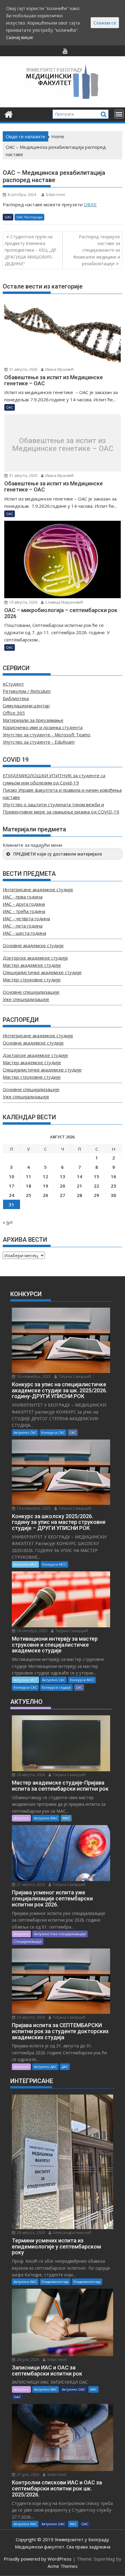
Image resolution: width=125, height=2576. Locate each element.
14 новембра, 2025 (33, 1508)
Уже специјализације (26, 999)
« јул (8, 1222)
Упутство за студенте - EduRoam (39, 742)
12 (46, 1176)
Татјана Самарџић (74, 1376)
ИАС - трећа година (24, 911)
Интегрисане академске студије (38, 889)
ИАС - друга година (24, 904)
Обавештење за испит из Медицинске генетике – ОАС (63, 445)
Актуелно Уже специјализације (60, 1934)
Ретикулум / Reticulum (27, 691)
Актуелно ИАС (25, 2282)
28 (79, 1195)
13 (62, 1176)
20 (62, 1186)
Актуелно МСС (25, 1564)
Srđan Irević (56, 195)
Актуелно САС (25, 1432)
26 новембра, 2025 (33, 1376)
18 (29, 1186)
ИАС (93, 2389)
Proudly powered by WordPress (38, 2559)
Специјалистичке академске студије (42, 972)
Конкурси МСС (54, 1564)
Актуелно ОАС (74, 2389)
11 (29, 1176)
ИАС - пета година (23, 926)
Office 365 (14, 713)
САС (73, 1432)
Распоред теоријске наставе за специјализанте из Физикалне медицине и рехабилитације (97, 250)
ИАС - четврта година (26, 918)
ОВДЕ (90, 204)
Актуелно (21, 1818)
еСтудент (13, 684)
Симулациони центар (26, 706)
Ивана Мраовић (59, 369)
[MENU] (119, 114)
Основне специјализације (31, 992)
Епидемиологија (55, 2282)
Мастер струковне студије (32, 980)
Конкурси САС (53, 1432)
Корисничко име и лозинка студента (43, 727)
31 (12, 1205)
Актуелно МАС (46, 1818)
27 (62, 1195)
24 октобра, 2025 (32, 1631)
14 (79, 1176)
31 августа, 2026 (23, 369)
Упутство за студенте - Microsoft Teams (47, 735)
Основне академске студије (33, 945)
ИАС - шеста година (24, 933)
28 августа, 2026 (30, 1775)
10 (12, 1176)
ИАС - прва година (23, 897)
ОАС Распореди (29, 217)
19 (46, 1186)
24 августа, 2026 (30, 2017)
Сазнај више (20, 37)
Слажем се (105, 23)
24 (12, 1195)
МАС (66, 1818)
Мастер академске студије (32, 965)
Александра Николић (72, 2233)
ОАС (8, 217)
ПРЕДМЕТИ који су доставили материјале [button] (58, 854)
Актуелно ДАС (45, 2067)
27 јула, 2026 (27, 2475)
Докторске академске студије (35, 958)
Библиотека (16, 698)
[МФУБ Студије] (9, 114)
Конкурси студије (56, 1687)
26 (46, 1195)
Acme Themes (63, 2566)
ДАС (65, 2067)
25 (29, 1195)
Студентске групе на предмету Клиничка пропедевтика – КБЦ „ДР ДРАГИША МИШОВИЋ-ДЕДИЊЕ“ (31, 250)
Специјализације (28, 1941)
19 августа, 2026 (23, 602)
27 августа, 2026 (30, 1885)
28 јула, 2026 (27, 2360)
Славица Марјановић (64, 602)
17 (12, 1186)
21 (79, 1186)
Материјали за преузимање (33, 720)
